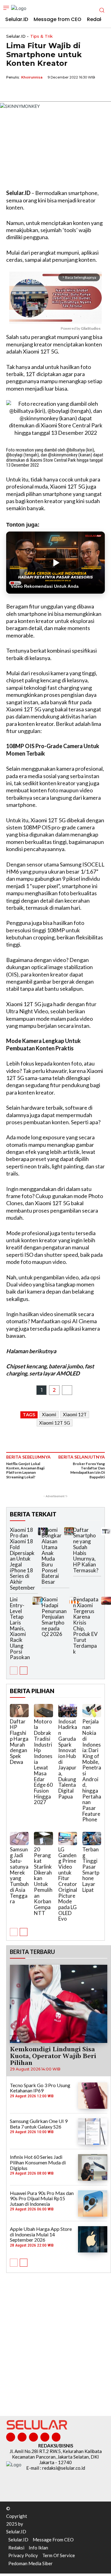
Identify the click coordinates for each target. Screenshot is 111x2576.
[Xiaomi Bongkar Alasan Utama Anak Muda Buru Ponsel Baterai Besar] (69, 1531)
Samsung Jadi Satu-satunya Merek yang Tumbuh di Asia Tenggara (19, 1875)
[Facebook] (12, 91)
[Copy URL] (55, 91)
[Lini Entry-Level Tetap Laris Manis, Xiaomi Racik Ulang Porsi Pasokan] (37, 1601)
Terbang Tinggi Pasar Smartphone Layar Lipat (91, 1870)
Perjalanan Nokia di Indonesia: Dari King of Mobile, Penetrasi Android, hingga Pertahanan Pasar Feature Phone (92, 1771)
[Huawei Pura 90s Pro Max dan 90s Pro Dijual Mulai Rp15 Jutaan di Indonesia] (93, 2203)
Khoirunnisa (32, 77)
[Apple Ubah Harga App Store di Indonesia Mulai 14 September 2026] (93, 2239)
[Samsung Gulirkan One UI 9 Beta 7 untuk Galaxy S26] (93, 2131)
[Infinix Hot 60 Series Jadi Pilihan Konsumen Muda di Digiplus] (93, 2167)
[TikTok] (33, 2437)
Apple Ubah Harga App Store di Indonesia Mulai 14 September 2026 (41, 2234)
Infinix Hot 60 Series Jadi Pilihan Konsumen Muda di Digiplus (38, 2162)
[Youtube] (56, 2437)
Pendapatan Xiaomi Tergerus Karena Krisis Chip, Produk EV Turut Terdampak (86, 1625)
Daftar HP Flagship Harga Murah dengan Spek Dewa (19, 1742)
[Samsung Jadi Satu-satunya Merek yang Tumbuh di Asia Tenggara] (19, 1839)
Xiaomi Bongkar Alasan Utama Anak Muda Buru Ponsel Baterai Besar (52, 1556)
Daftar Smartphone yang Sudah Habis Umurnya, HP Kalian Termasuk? (86, 1550)
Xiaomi (49, 1414)
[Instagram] (22, 2437)
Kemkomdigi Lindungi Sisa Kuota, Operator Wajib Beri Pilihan (53, 2056)
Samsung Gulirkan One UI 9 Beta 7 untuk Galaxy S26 (39, 2124)
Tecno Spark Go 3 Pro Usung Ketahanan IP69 (40, 2088)
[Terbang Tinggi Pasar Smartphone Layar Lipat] (92, 1839)
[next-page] (24, 1671)
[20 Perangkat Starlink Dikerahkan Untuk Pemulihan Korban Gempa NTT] (43, 1839)
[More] (69, 91)
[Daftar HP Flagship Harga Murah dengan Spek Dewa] (19, 1711)
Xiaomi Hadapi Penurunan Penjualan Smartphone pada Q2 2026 (54, 1617)
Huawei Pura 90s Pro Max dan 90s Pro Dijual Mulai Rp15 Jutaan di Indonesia (42, 2198)
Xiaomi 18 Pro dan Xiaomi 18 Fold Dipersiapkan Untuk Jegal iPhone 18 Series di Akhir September (23, 1559)
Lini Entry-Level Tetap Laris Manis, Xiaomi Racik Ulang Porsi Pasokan (20, 1628)
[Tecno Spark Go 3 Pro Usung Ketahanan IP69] (93, 2096)
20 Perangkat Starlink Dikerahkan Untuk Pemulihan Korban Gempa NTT (43, 1881)
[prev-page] (14, 1671)
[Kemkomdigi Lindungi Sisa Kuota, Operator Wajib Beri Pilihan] (59, 2004)
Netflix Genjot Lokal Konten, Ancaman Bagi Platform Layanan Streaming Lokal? (25, 1470)
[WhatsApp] (41, 91)
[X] (27, 91)
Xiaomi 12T (75, 1414)
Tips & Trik (41, 36)
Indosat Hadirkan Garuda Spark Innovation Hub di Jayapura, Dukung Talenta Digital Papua (68, 1759)
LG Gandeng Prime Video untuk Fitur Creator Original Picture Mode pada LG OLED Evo (68, 1884)
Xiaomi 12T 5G (55, 1423)
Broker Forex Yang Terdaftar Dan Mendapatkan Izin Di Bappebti (88, 1470)
